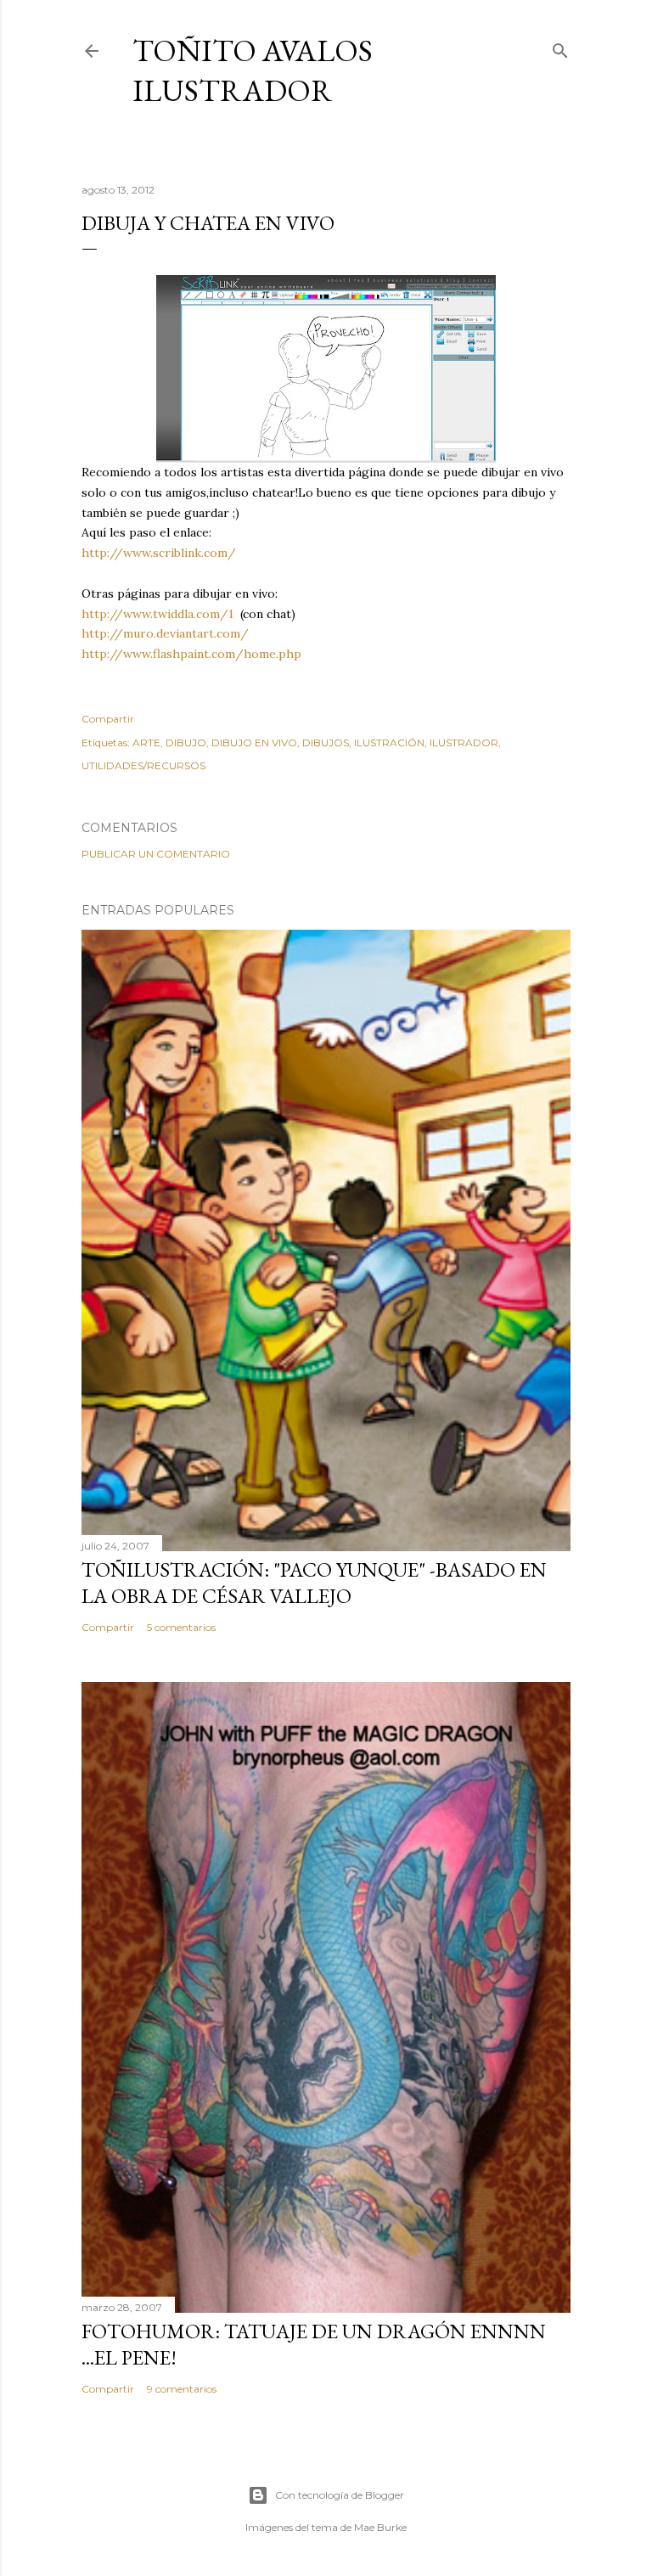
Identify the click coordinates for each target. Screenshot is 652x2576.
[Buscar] (560, 47)
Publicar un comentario (156, 854)
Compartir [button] (108, 719)
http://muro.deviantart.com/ (165, 633)
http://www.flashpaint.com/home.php (191, 654)
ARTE (146, 742)
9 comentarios (182, 2389)
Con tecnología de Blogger (340, 2495)
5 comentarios (181, 1627)
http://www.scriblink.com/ (159, 553)
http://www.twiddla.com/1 (157, 614)
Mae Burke (380, 2527)
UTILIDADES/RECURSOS (143, 765)
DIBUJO (186, 742)
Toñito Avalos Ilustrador (253, 70)
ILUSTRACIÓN (389, 742)
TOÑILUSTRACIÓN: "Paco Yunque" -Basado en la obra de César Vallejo (314, 1583)
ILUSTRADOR (464, 742)
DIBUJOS (326, 742)
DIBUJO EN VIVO (254, 742)
